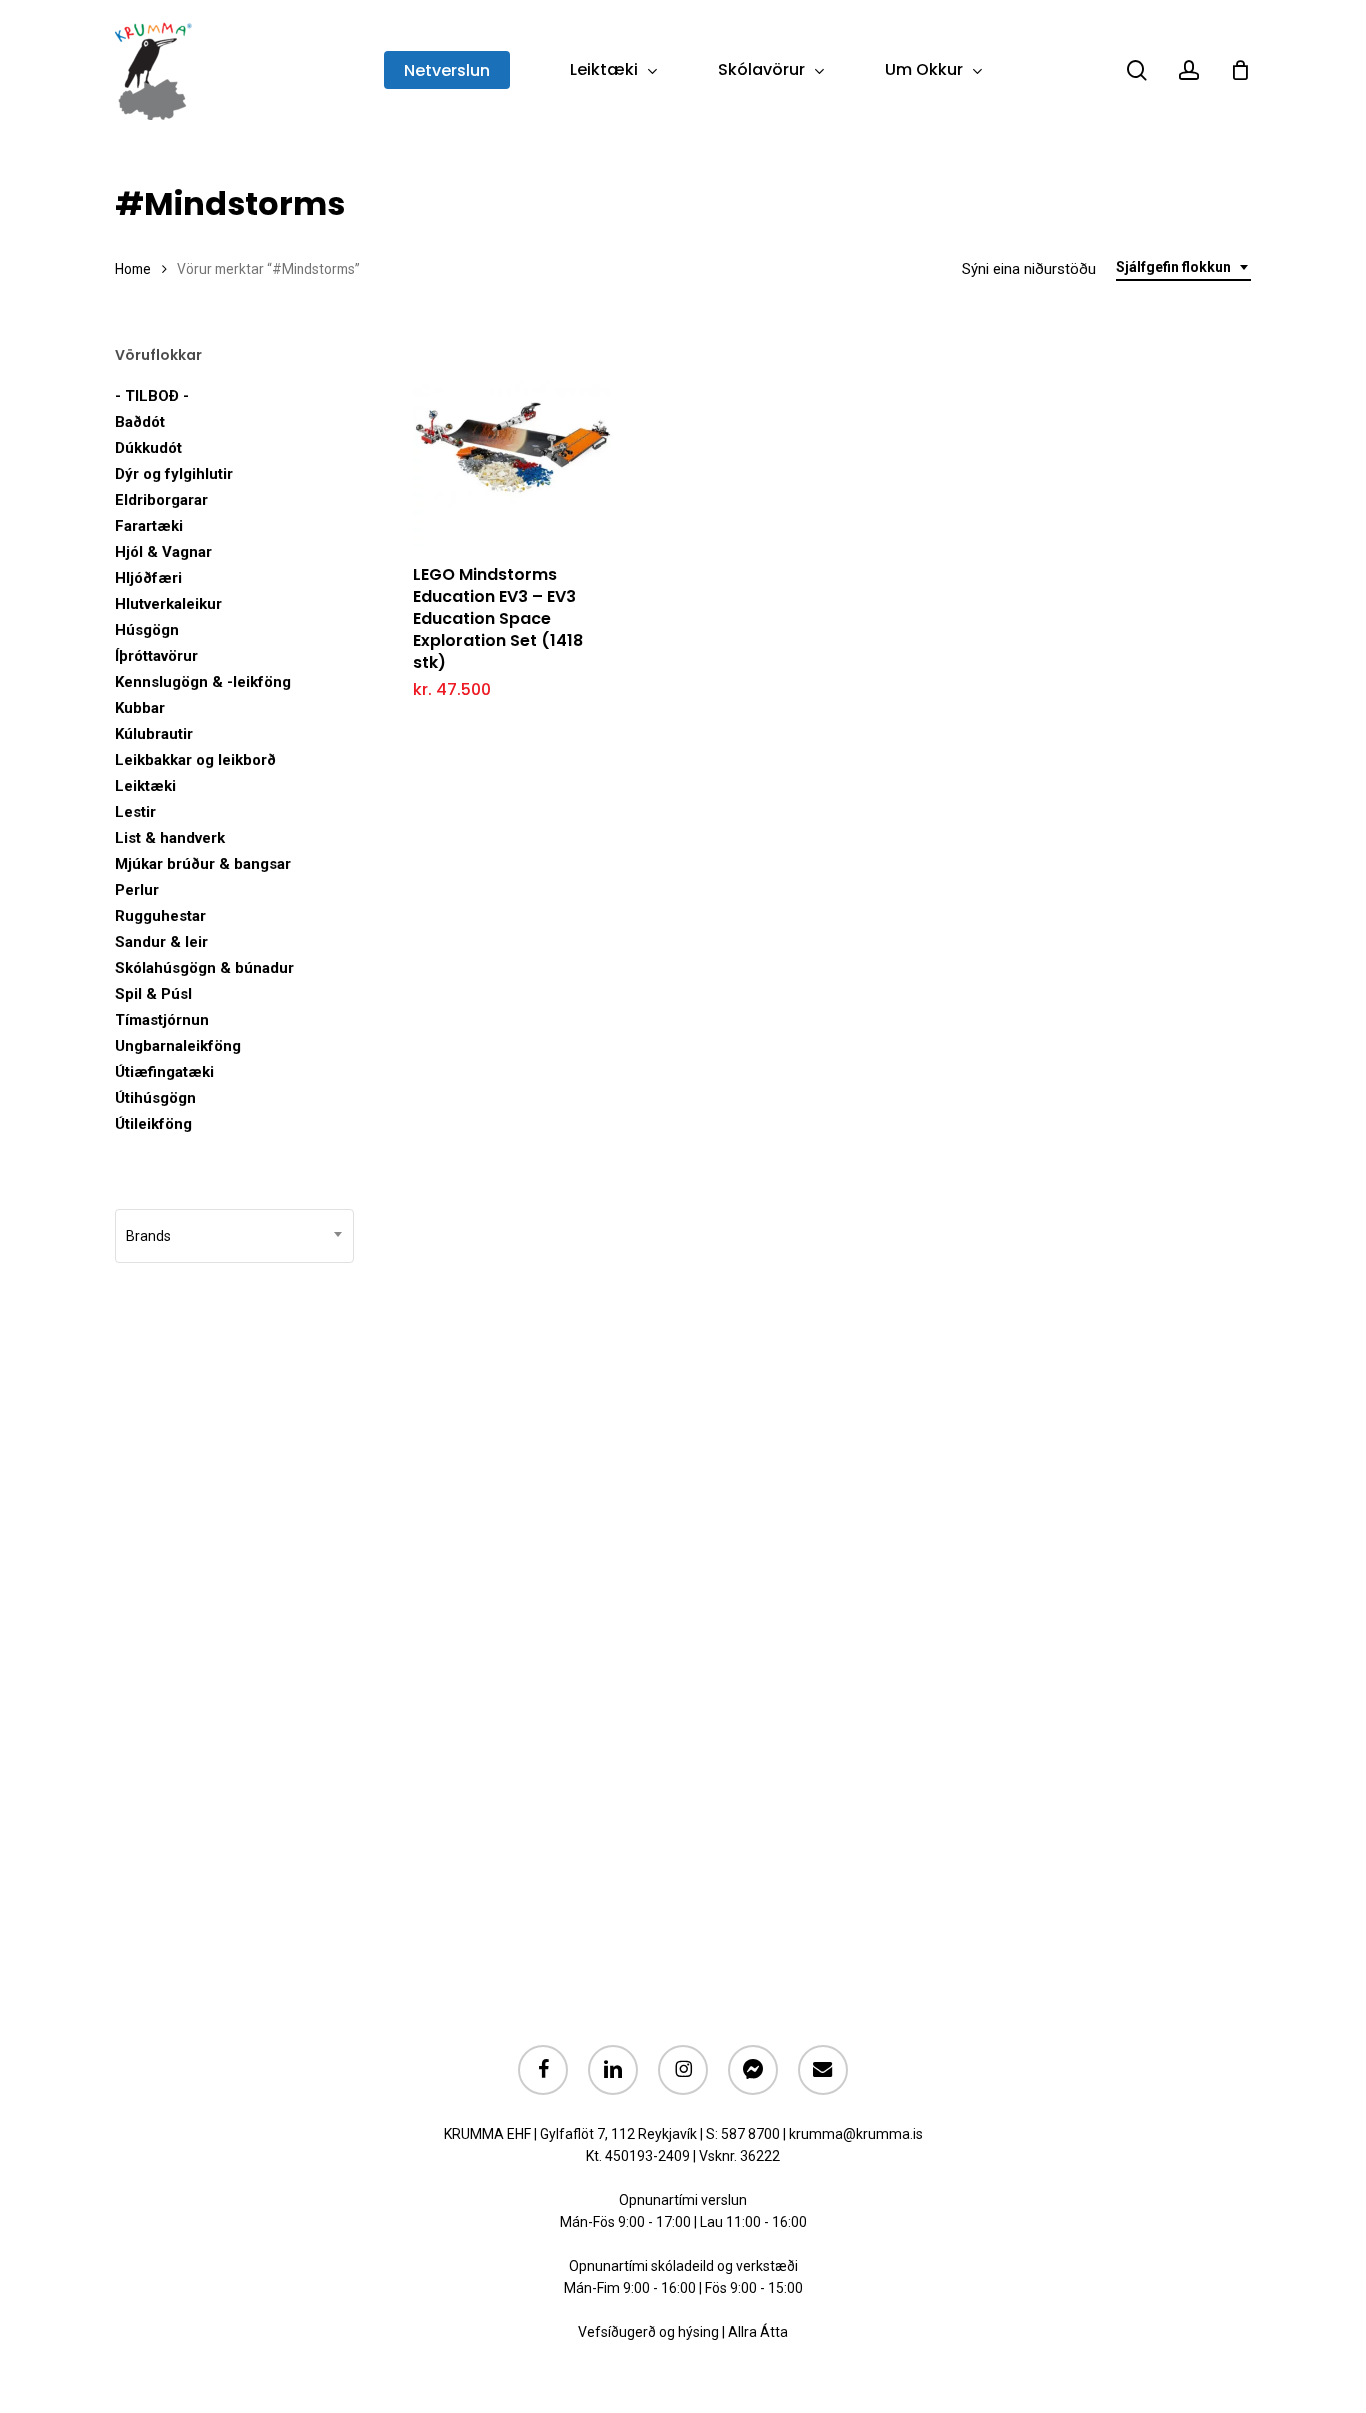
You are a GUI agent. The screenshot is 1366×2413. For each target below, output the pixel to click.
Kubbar (140, 708)
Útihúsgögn (155, 1098)
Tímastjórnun (162, 1020)
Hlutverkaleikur (168, 604)
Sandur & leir (161, 942)
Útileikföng (153, 1124)
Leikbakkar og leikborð (195, 760)
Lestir (135, 812)
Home (133, 269)
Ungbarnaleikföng (178, 1046)
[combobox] (1183, 267)
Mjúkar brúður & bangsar (203, 864)
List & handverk (170, 838)
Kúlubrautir (154, 734)
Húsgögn (147, 630)
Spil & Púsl (153, 994)
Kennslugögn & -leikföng (203, 682)
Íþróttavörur (156, 656)
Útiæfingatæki (164, 1072)
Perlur (137, 890)
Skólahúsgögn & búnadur (204, 968)
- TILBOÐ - (152, 396)
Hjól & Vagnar (163, 552)
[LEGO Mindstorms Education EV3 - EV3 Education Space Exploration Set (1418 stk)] (513, 446)
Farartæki (149, 526)
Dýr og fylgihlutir (174, 474)
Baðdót (140, 422)
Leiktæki (145, 786)
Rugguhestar (160, 916)
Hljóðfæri (148, 578)
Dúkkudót (148, 448)
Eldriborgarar (161, 500)
